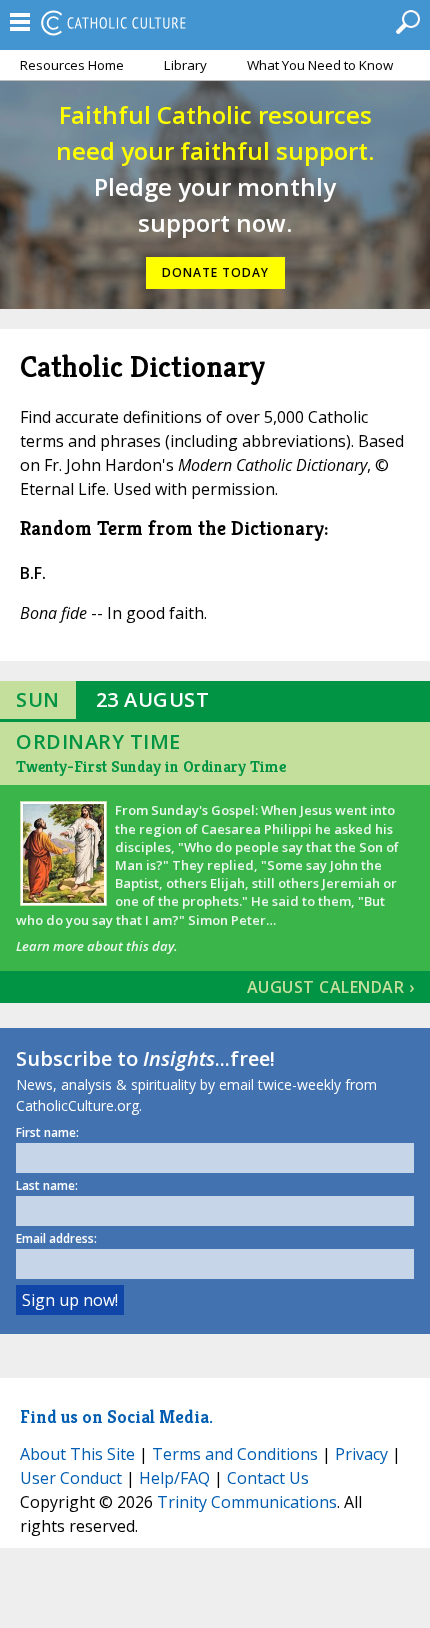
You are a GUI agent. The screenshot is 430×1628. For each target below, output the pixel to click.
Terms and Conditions (235, 1454)
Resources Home (72, 65)
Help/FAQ (174, 1478)
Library (185, 65)
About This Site (77, 1454)
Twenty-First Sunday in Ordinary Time (151, 766)
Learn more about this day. (96, 946)
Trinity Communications (247, 1502)
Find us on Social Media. (116, 1416)
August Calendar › (331, 987)
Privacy (361, 1454)
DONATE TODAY (215, 272)
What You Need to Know (320, 65)
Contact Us (268, 1478)
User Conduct (71, 1478)
